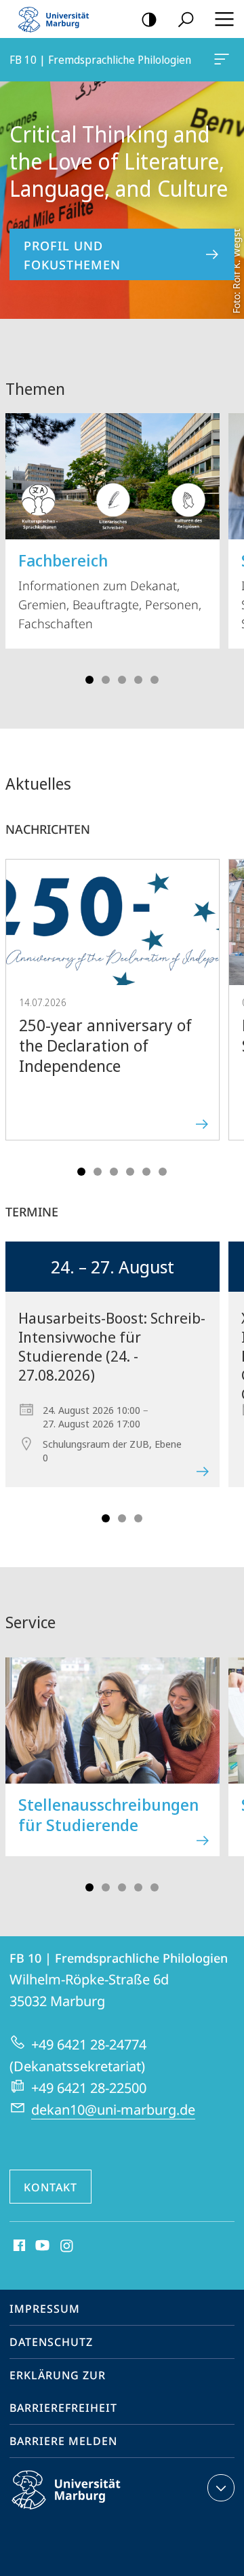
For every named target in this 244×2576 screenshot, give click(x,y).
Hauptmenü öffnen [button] (224, 19)
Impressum (45, 2309)
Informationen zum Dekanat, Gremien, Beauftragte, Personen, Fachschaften (110, 590)
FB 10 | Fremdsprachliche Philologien (224, 60)
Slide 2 (106, 680)
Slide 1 (89, 680)
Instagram (67, 2246)
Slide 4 (138, 680)
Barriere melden (63, 2441)
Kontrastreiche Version (149, 19)
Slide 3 (122, 680)
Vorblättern (225, 544)
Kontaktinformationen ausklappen (221, 2488)
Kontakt (50, 2187)
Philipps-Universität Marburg (90, 2512)
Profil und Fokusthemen (72, 255)
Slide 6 (163, 1172)
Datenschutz (51, 2342)
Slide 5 (155, 680)
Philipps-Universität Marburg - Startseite (58, 19)
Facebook (18, 2246)
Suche (186, 19)
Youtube (41, 2246)
